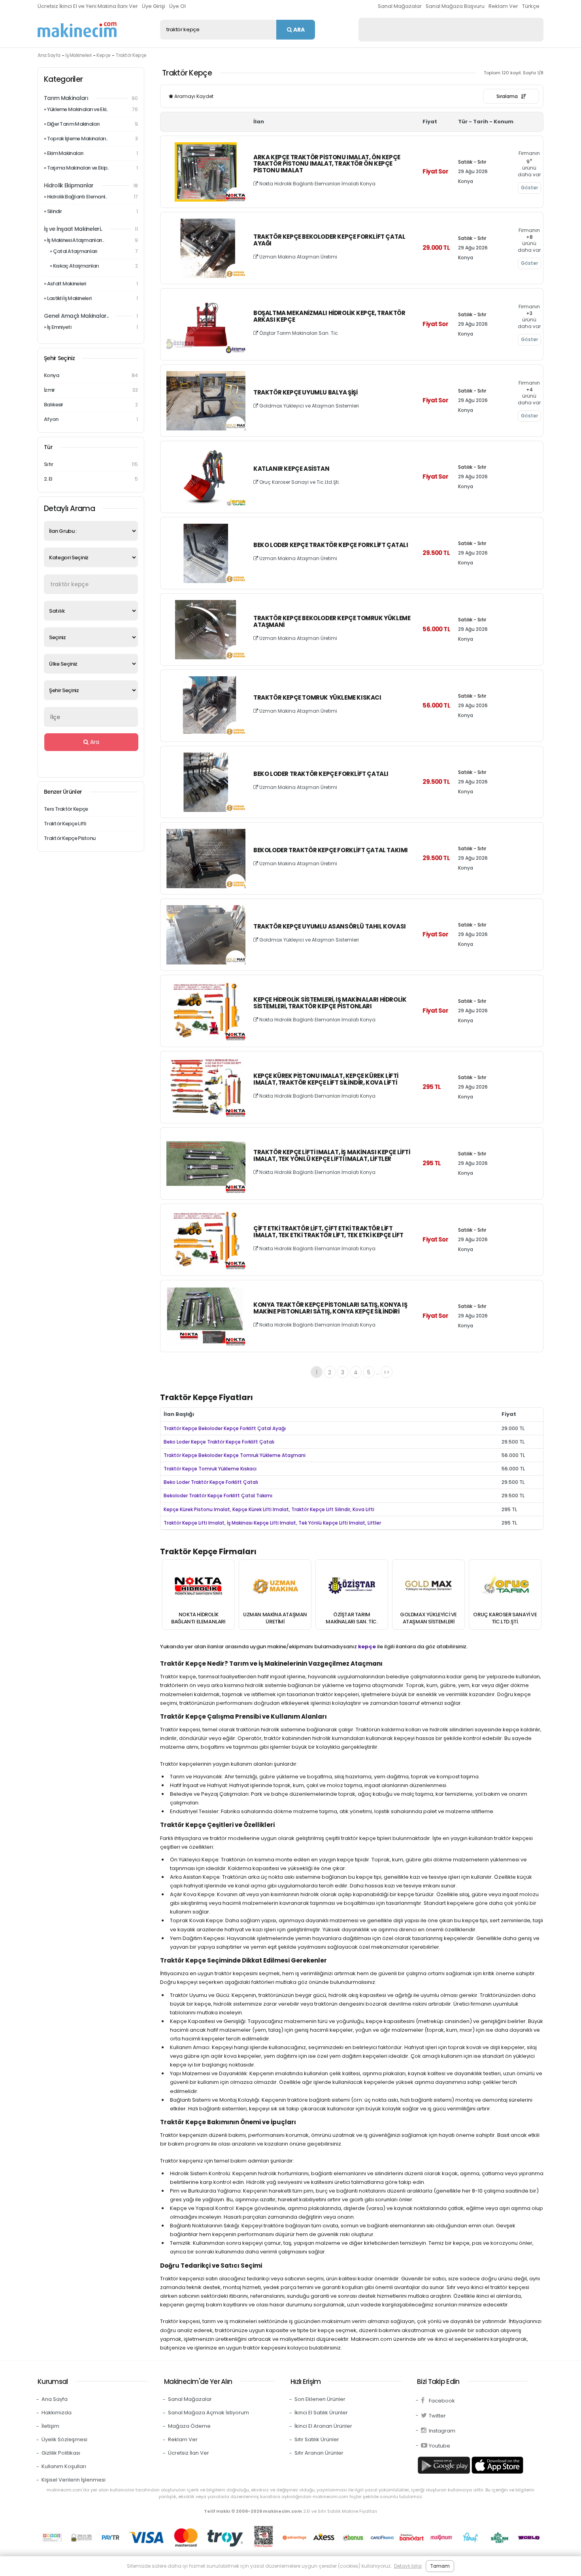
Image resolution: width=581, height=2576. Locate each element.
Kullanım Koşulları (64, 2466)
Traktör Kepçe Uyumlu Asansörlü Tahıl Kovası (330, 927)
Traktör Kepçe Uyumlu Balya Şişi (306, 393)
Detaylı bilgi (408, 2566)
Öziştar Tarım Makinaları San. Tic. (299, 333)
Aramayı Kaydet (193, 96)
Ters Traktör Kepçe (66, 809)
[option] (198, 1595)
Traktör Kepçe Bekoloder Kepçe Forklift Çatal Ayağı (329, 240)
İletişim (50, 2426)
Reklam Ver (503, 6)
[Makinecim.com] (77, 30)
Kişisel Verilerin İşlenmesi (74, 2480)
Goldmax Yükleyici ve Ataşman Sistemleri (308, 406)
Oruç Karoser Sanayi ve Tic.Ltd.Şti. (299, 482)
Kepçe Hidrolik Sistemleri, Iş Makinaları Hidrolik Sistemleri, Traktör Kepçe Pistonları (330, 1003)
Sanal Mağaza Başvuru (455, 6)
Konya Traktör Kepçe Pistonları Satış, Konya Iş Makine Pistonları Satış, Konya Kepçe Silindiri (330, 1308)
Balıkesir (91, 405)
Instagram (442, 2431)
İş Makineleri (78, 55)
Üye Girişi (154, 6)
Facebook (442, 2401)
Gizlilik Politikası (61, 2453)
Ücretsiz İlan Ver (189, 2453)
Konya (91, 375)
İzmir (91, 390)
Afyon (91, 419)
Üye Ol (177, 6)
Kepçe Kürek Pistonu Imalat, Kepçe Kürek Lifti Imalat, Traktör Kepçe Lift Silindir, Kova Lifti (326, 1079)
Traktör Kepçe (131, 55)
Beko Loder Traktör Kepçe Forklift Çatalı (321, 774)
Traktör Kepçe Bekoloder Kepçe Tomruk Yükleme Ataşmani (332, 622)
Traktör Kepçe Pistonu (70, 838)
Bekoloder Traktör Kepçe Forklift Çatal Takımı (331, 850)
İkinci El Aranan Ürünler (323, 2426)
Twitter (437, 2416)
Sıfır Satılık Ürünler (317, 2439)
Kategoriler (63, 79)
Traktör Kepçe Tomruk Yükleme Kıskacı (317, 698)
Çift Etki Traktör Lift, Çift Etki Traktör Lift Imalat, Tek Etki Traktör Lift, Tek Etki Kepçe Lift (328, 1232)
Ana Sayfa (49, 55)
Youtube (440, 2446)
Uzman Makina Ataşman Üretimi (298, 257)
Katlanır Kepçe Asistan (291, 469)
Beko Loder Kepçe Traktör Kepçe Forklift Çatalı (331, 545)
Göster (529, 188)
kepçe (367, 1647)
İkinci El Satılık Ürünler (321, 2413)
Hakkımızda (57, 2413)
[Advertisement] (451, 30)
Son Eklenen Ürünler (320, 2399)
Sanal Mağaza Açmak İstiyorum (208, 2413)
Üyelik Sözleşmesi (64, 2439)
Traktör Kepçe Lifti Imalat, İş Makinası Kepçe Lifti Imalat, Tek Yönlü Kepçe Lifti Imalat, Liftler (332, 1156)
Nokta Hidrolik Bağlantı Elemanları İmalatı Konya (317, 184)
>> (387, 1372)
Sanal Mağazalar (400, 6)
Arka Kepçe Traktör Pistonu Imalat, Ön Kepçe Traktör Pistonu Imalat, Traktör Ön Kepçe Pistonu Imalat (327, 164)
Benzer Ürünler (63, 792)
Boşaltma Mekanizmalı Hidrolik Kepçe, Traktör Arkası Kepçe (329, 317)
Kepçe (104, 55)
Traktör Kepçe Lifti (65, 824)
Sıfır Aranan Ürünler (319, 2453)
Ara (298, 30)
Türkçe (531, 6)
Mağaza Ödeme (189, 2426)
